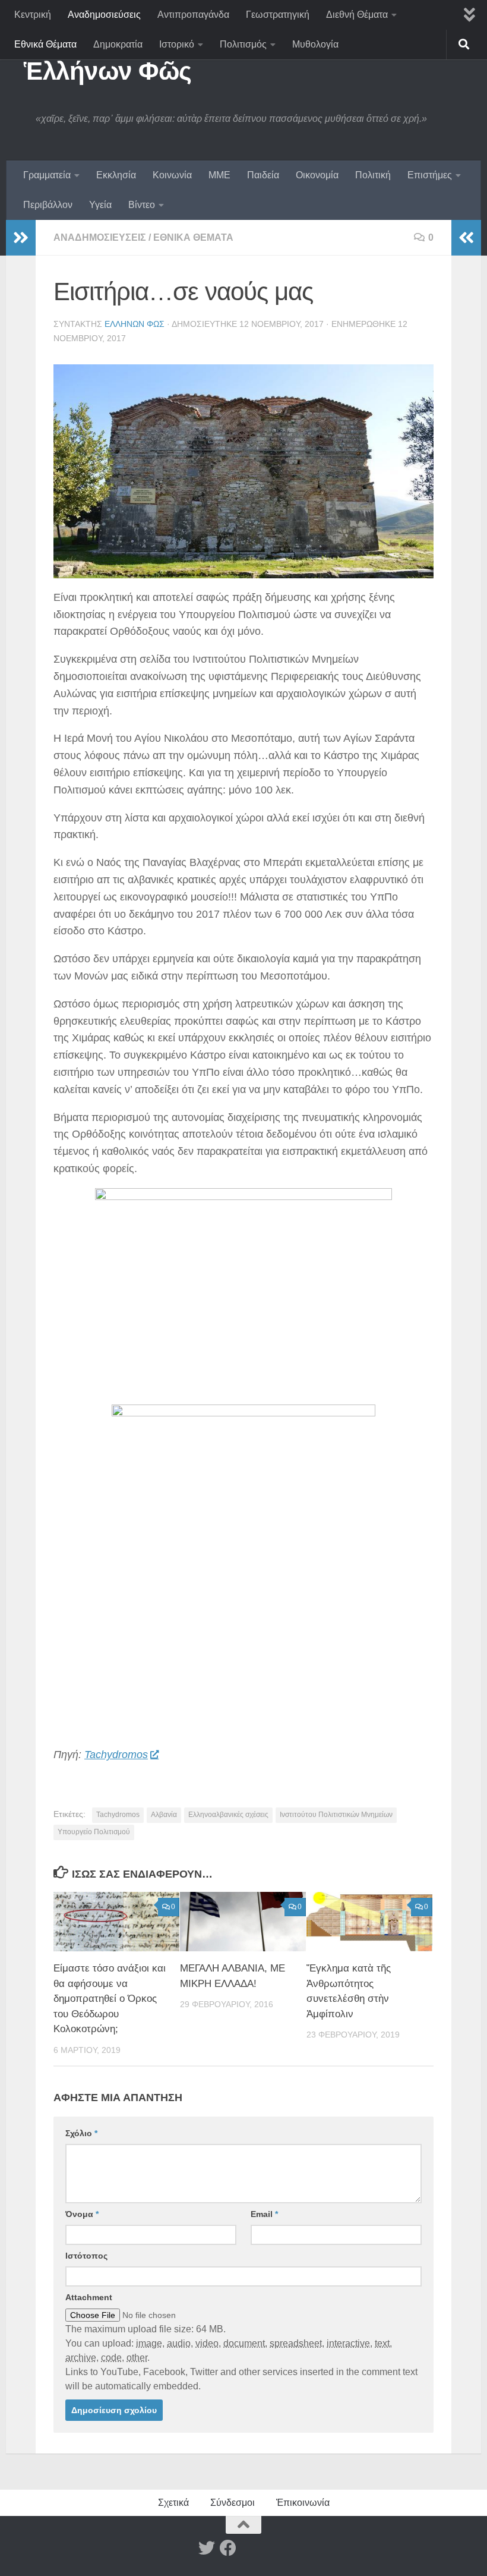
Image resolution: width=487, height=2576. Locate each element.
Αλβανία (164, 1815)
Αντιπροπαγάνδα (193, 15)
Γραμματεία (47, 175)
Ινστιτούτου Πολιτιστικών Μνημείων (336, 1815)
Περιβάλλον (48, 205)
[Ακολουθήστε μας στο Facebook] (228, 2548)
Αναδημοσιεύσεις (104, 15)
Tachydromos (116, 1755)
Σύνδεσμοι (233, 2503)
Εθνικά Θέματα (45, 44)
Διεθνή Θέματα (357, 15)
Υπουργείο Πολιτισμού (94, 1832)
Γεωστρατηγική (278, 15)
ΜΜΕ (219, 175)
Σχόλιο (81, 2133)
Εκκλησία (116, 175)
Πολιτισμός (243, 44)
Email (264, 2214)
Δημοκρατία (118, 44)
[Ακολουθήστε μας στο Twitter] (207, 2548)
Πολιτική (373, 175)
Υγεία (100, 205)
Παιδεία (263, 175)
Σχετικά (173, 2503)
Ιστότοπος (86, 2256)
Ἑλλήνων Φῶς (108, 71)
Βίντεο (142, 205)
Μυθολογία (315, 44)
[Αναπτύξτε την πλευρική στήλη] (21, 238)
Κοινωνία (172, 175)
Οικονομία (317, 175)
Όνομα (82, 2214)
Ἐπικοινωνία (303, 2503)
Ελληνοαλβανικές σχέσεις (228, 1815)
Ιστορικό (177, 44)
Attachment (89, 2297)
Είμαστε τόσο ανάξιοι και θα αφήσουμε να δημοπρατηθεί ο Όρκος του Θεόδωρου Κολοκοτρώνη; (110, 1999)
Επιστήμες (430, 175)
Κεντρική (33, 15)
